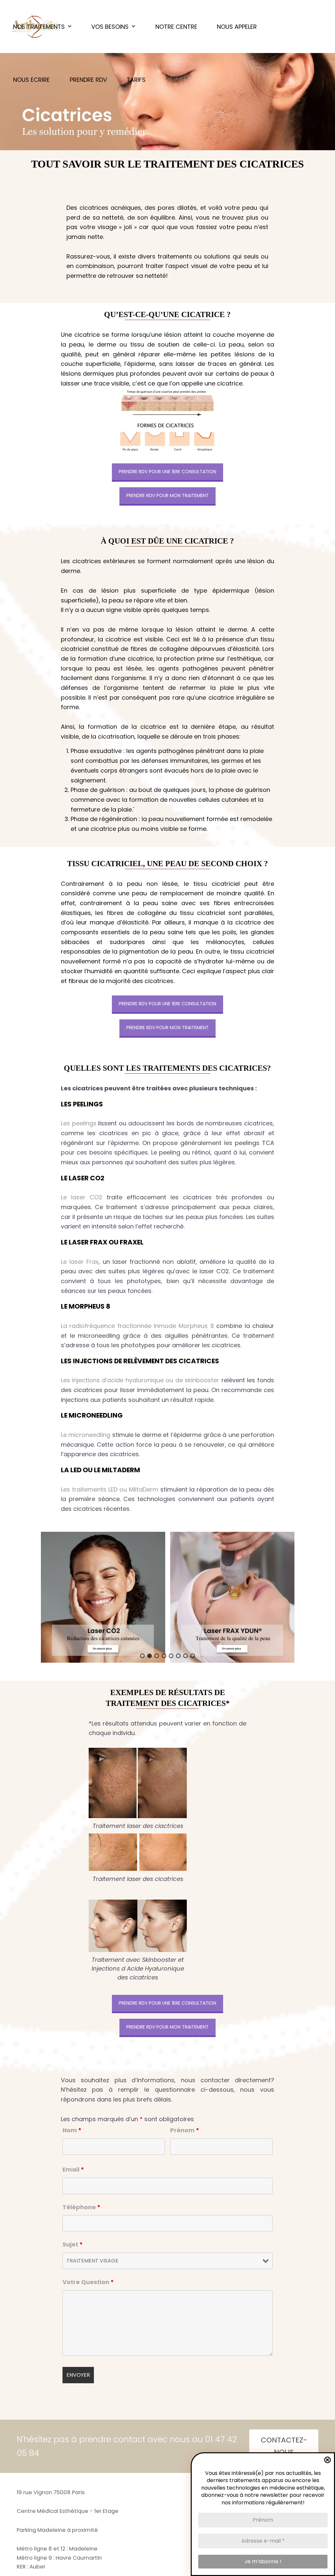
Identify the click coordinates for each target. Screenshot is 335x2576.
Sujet (73, 2244)
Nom (72, 2130)
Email (73, 2169)
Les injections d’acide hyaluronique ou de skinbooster (140, 1380)
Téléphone (81, 2207)
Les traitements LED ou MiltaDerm (110, 1489)
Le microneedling (86, 1435)
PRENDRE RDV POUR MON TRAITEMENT (167, 495)
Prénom (185, 2130)
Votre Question (88, 2282)
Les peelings (79, 1123)
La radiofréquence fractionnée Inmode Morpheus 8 (137, 1326)
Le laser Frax (80, 1262)
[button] (103, 1597)
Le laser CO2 (82, 1197)
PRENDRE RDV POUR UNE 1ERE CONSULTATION (167, 472)
